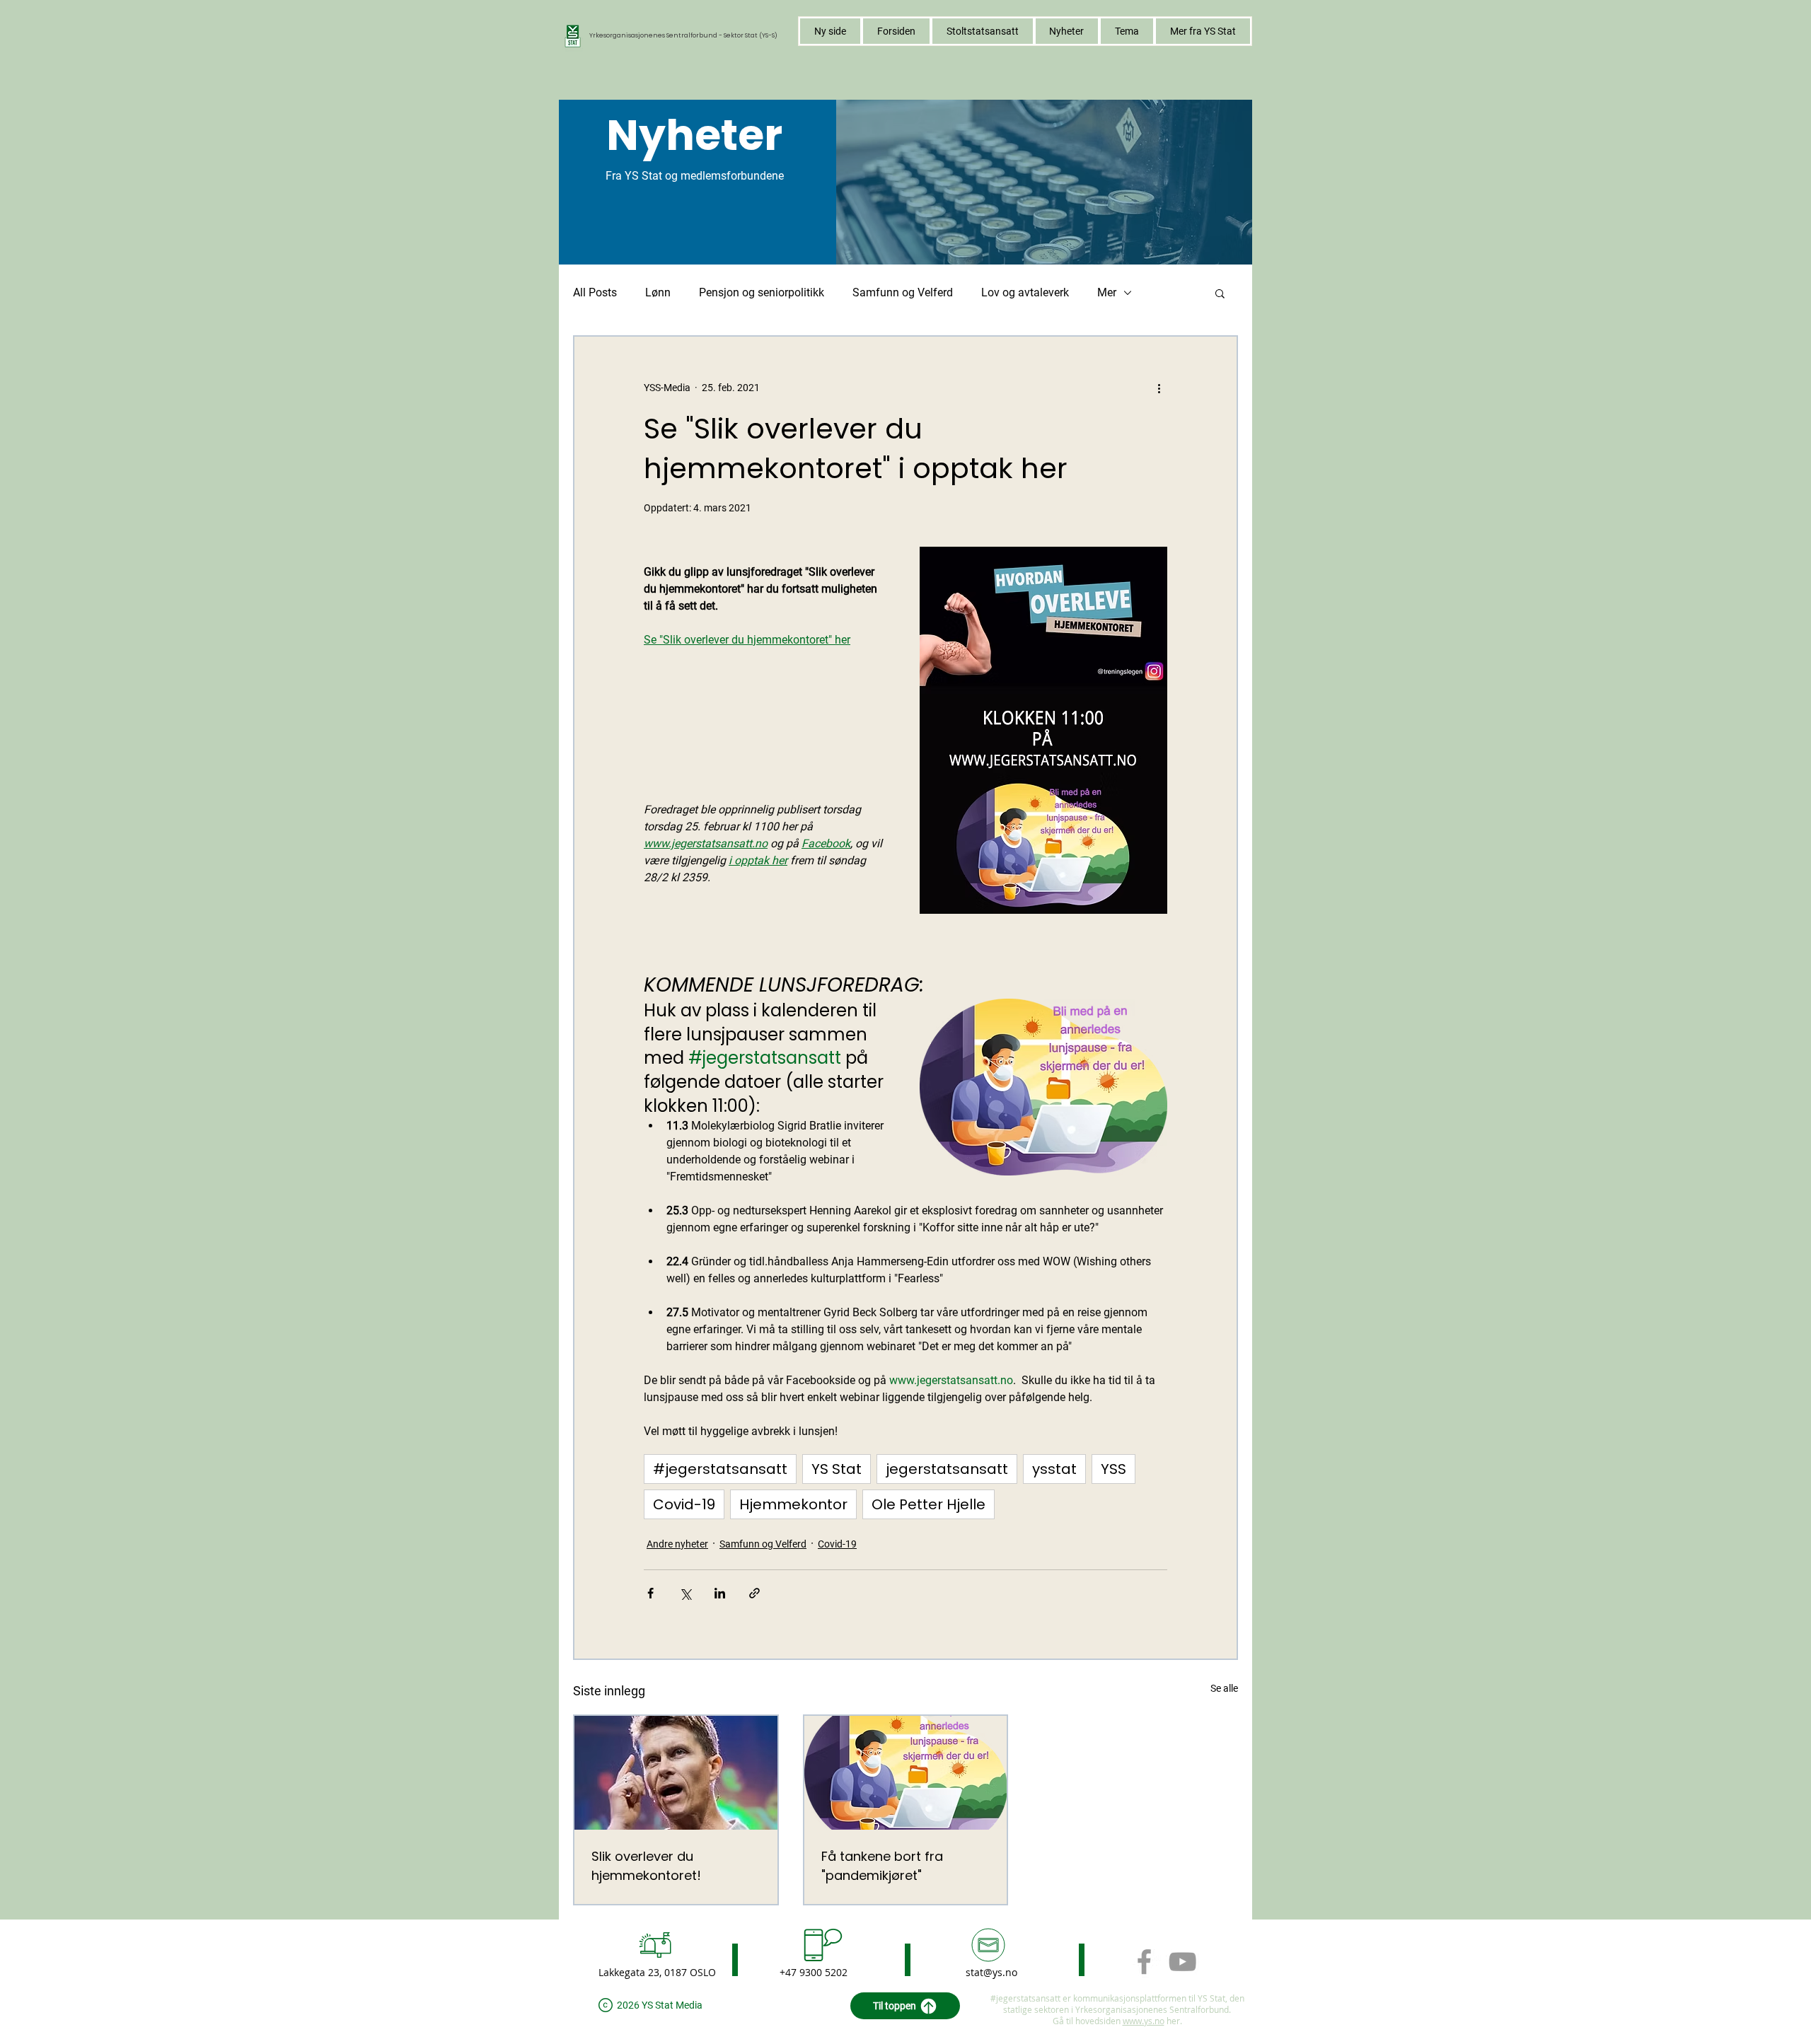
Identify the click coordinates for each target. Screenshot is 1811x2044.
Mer (1107, 292)
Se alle (1224, 1688)
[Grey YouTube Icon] (1182, 1962)
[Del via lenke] (754, 1593)
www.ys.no (1144, 2021)
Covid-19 (684, 1504)
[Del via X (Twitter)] (685, 1593)
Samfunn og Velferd (903, 292)
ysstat (1054, 1469)
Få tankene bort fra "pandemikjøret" (882, 1866)
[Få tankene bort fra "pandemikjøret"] (906, 1773)
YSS (1113, 1469)
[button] (1127, 31)
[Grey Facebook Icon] (1144, 1962)
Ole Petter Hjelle (928, 1504)
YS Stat (837, 1469)
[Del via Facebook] (650, 1593)
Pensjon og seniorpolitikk (762, 292)
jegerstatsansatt (947, 1469)
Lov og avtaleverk (1025, 292)
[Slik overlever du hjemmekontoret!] (676, 1773)
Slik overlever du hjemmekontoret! (646, 1866)
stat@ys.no (991, 1972)
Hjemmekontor (793, 1504)
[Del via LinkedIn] (720, 1593)
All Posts (595, 292)
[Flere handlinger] (1159, 388)
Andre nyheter (677, 1544)
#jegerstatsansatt (720, 1469)
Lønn (658, 292)
